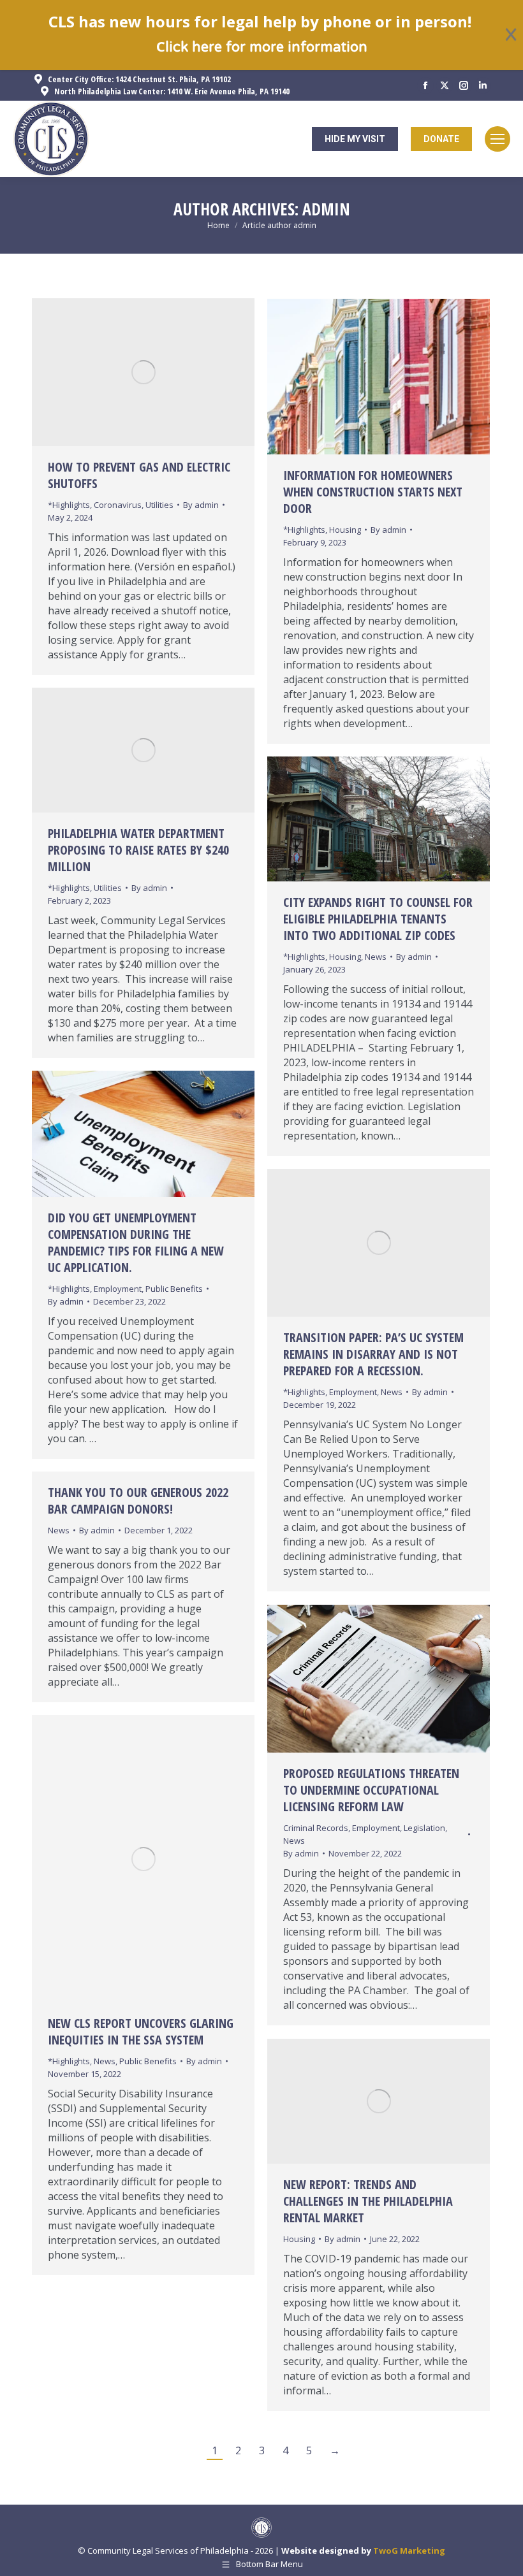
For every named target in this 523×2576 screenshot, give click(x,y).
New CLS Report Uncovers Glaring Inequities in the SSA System (141, 2031)
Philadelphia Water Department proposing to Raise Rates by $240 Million (138, 850)
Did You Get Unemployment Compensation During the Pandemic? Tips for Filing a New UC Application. (136, 1242)
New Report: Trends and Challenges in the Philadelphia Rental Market (368, 2201)
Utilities (159, 505)
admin (326, 209)
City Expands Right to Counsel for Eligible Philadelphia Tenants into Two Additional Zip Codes (378, 919)
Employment (118, 1289)
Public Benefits (174, 1289)
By (201, 505)
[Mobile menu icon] (497, 139)
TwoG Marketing (409, 2551)
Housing (345, 530)
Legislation (424, 1828)
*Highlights (69, 505)
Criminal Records (316, 1828)
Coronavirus (118, 505)
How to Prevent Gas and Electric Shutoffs (139, 475)
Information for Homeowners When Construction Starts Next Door (373, 492)
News (376, 957)
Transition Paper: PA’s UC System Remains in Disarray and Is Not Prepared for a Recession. (373, 1354)
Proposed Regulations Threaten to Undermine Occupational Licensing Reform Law (371, 1790)
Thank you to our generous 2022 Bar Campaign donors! (138, 1501)
